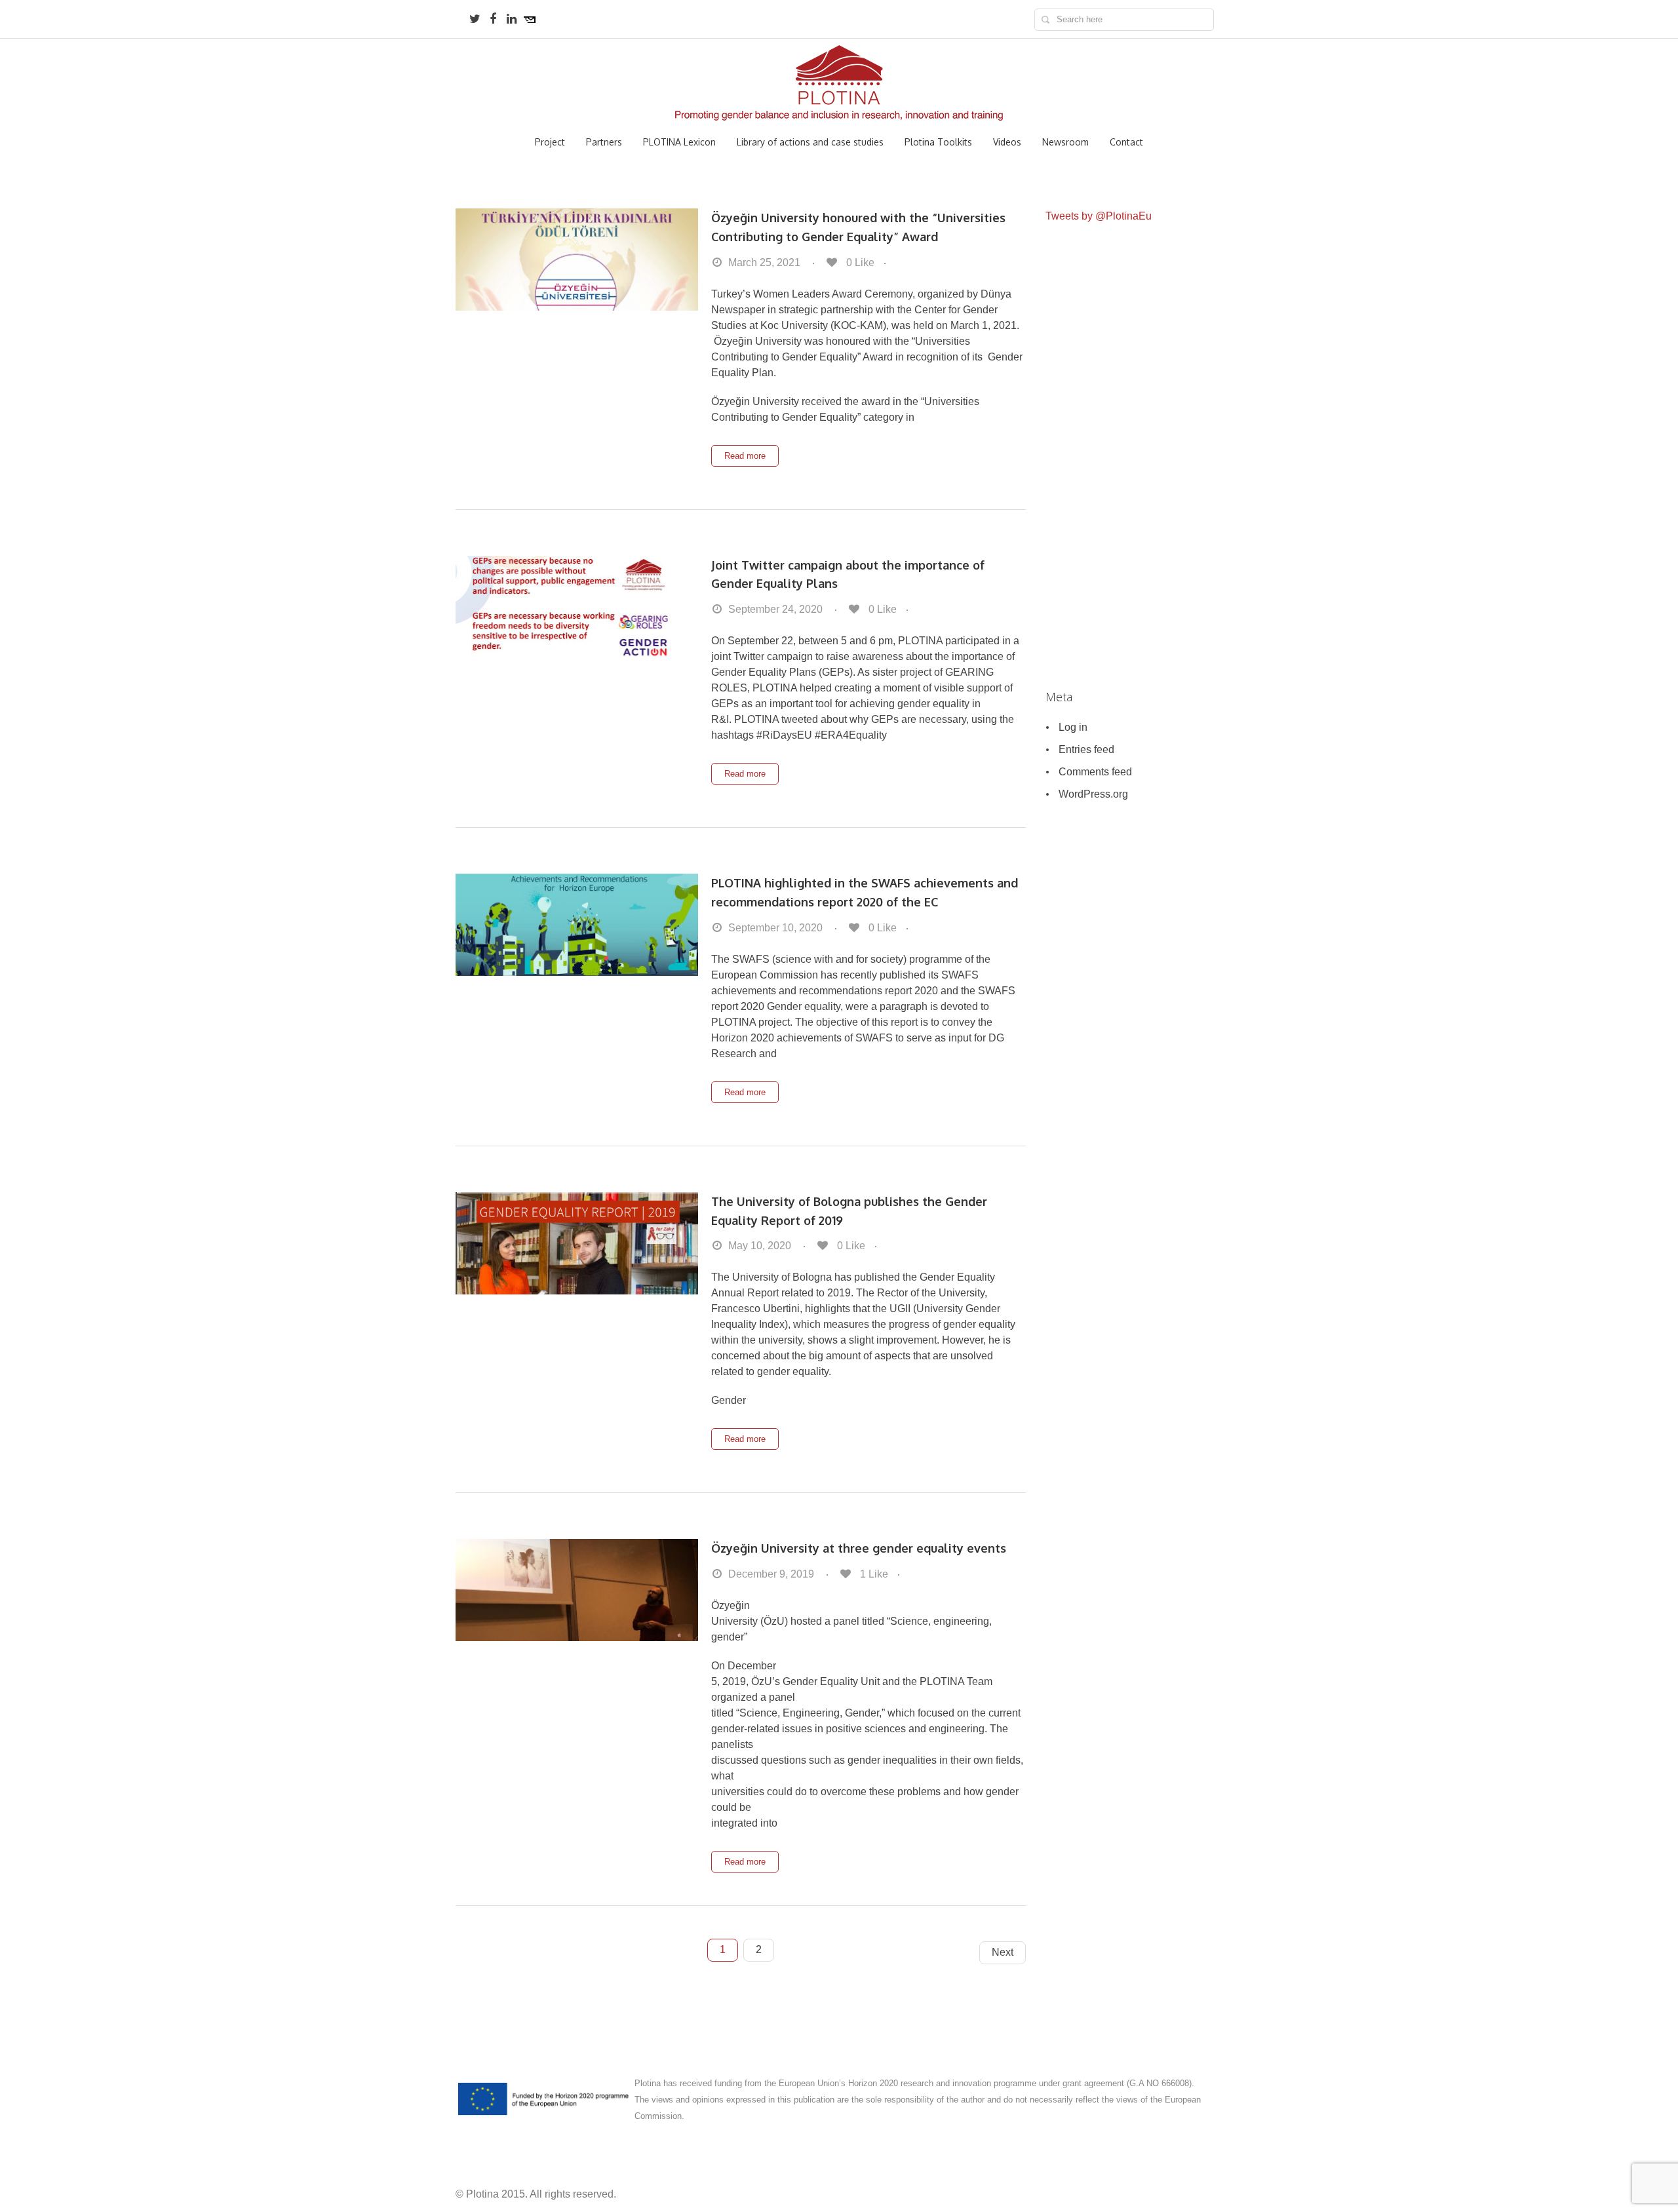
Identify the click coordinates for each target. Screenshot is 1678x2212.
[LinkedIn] (511, 19)
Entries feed (1086, 749)
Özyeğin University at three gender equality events (859, 1548)
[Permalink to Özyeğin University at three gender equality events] (577, 1590)
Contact (1126, 142)
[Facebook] (493, 19)
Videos (1007, 142)
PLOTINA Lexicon (679, 142)
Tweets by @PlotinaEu (1099, 216)
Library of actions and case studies (810, 142)
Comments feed (1095, 772)
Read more (745, 456)
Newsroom (1065, 142)
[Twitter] (475, 19)
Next (1003, 1952)
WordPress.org (1093, 794)
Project (550, 142)
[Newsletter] (530, 19)
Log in (1073, 727)
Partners (604, 142)
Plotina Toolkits (938, 142)
